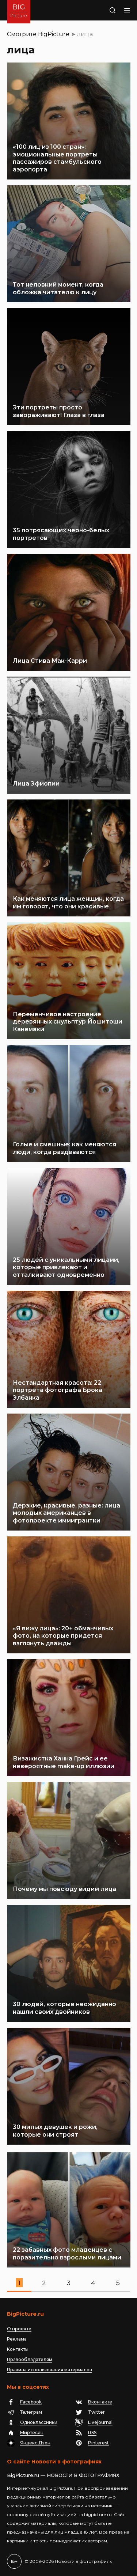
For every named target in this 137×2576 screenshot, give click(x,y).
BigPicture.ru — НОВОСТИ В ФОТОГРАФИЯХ (63, 2475)
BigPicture (54, 34)
